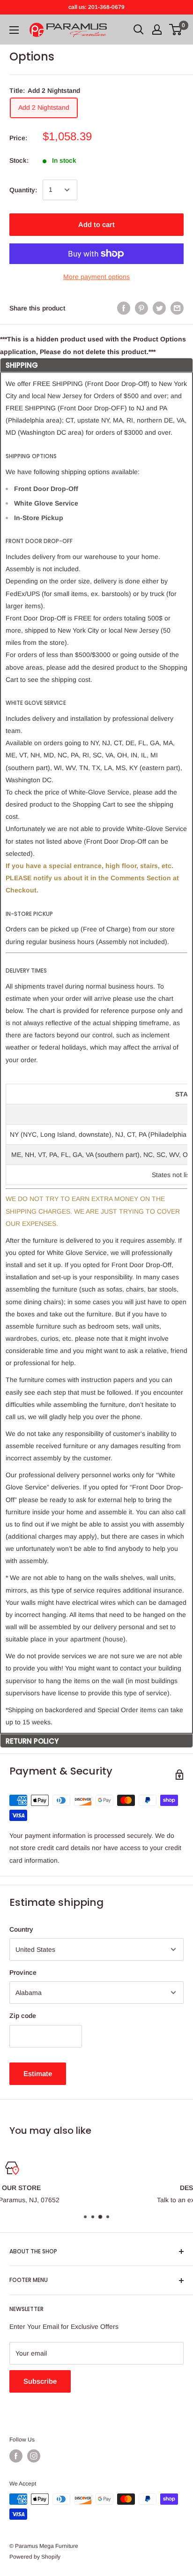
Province (23, 1972)
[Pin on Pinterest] (141, 308)
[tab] (96, 365)
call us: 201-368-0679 (96, 7)
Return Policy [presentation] (32, 1741)
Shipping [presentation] (22, 365)
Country (21, 1929)
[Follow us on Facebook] (16, 2456)
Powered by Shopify (35, 2557)
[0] (176, 30)
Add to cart (96, 224)
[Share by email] (177, 308)
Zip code (23, 2016)
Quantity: (23, 190)
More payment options (96, 277)
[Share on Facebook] (124, 308)
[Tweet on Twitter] (159, 308)
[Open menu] (14, 30)
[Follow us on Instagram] (34, 2456)
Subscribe (40, 2381)
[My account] (157, 30)
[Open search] (139, 30)
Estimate (38, 2074)
